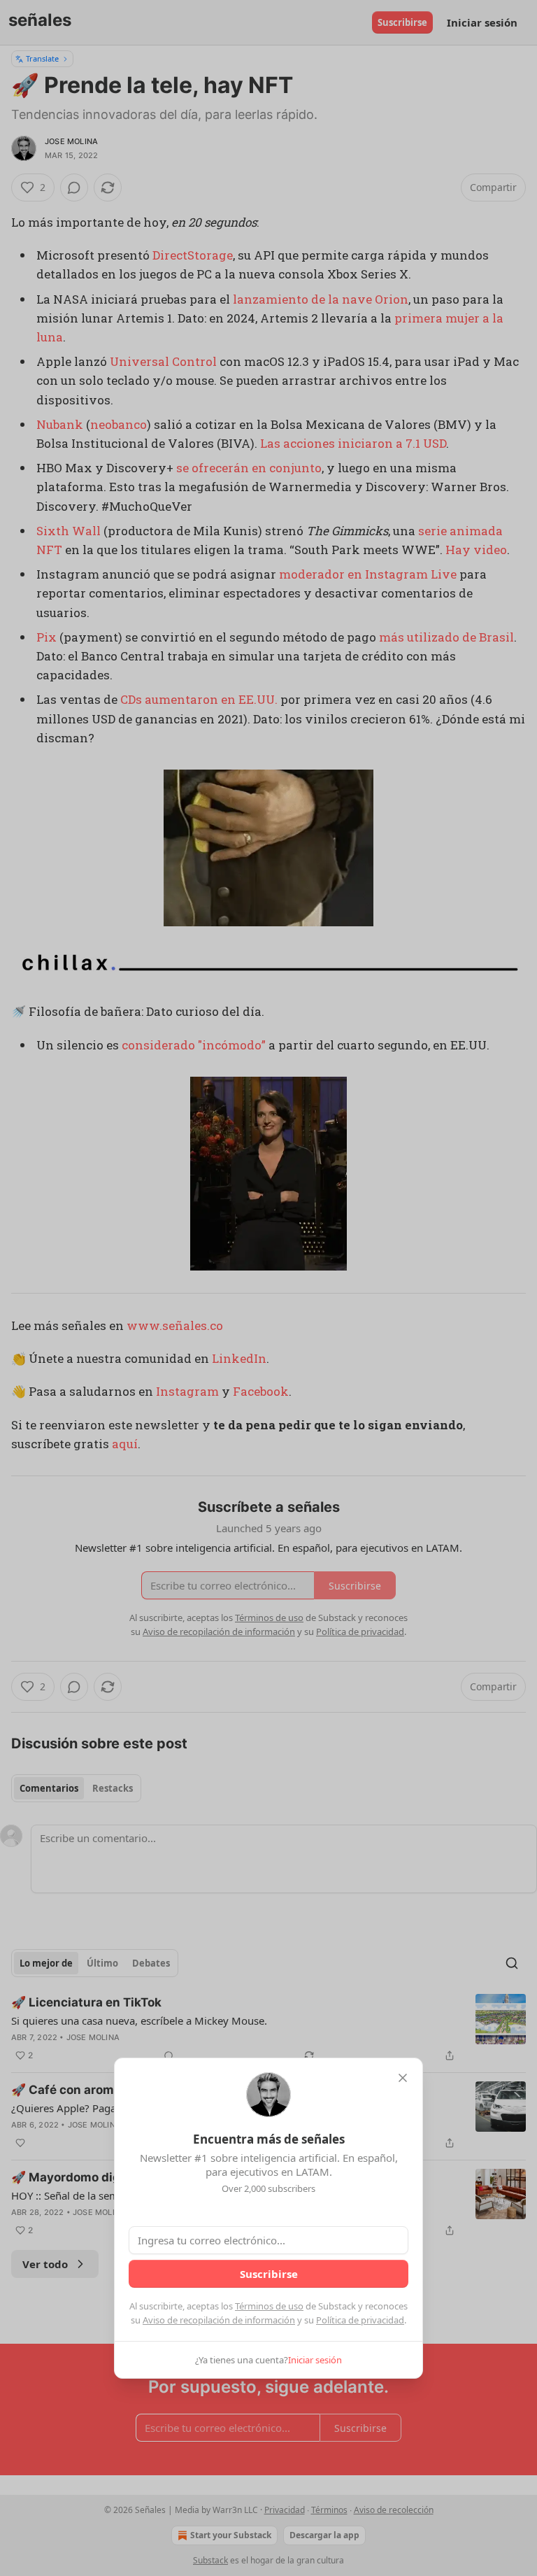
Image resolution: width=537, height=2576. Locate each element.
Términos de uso (269, 2306)
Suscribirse (269, 2274)
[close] (403, 2078)
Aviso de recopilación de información (219, 2320)
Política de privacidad (360, 2320)
